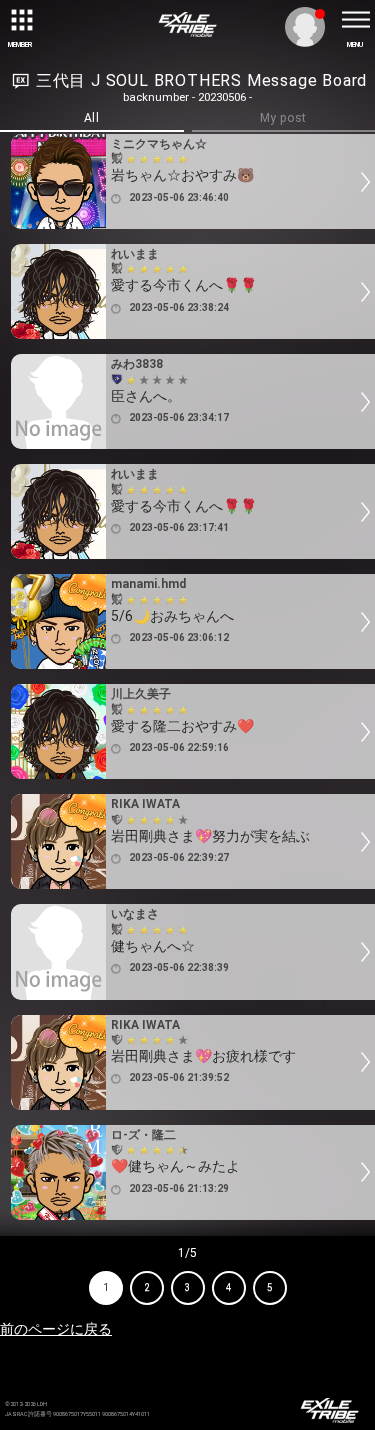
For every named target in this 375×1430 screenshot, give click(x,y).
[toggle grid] (20, 20)
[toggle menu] (355, 20)
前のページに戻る (56, 1329)
